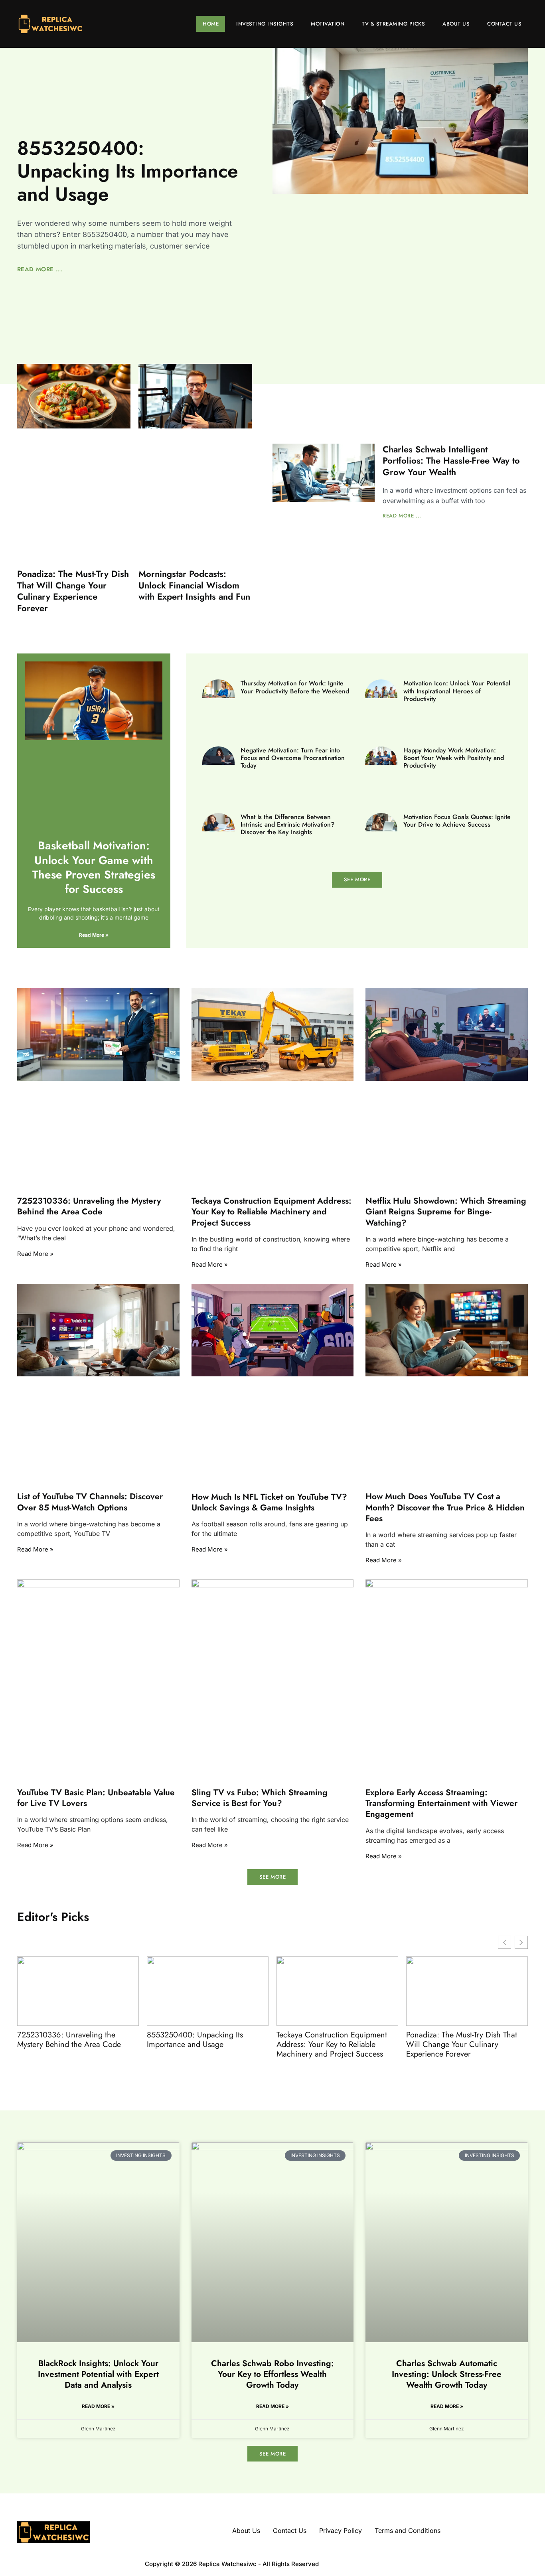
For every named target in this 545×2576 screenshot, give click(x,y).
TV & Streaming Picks (393, 24)
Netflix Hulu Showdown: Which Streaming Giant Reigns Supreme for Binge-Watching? (446, 1212)
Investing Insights (265, 24)
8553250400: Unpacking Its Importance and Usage (128, 171)
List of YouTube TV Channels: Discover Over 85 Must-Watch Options (90, 1502)
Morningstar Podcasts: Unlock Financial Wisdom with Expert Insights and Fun (194, 585)
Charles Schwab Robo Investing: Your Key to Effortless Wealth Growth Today (272, 2374)
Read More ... (40, 269)
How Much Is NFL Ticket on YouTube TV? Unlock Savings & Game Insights (269, 1502)
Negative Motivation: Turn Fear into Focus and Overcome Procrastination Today (293, 758)
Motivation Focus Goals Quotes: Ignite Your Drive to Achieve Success (457, 821)
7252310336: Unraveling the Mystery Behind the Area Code (89, 1206)
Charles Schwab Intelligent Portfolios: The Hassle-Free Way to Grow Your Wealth (451, 461)
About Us (456, 24)
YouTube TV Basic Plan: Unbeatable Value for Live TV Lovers (96, 1798)
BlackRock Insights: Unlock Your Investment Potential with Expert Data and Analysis (98, 2374)
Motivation (328, 24)
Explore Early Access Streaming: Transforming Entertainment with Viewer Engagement (441, 1803)
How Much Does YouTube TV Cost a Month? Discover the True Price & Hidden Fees (445, 1507)
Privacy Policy (341, 2531)
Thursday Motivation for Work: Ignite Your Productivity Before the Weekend (295, 687)
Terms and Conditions (408, 2531)
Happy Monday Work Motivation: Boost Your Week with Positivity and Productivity (454, 758)
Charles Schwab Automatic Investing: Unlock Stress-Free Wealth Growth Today (447, 2374)
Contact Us (504, 24)
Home (211, 24)
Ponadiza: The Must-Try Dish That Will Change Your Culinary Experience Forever (73, 591)
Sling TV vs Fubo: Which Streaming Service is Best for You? (260, 1798)
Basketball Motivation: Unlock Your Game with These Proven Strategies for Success (94, 867)
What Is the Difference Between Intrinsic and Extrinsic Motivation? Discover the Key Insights (287, 824)
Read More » (94, 935)
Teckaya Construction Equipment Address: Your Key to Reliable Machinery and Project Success (272, 1212)
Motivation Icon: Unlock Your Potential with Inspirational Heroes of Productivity (457, 691)
